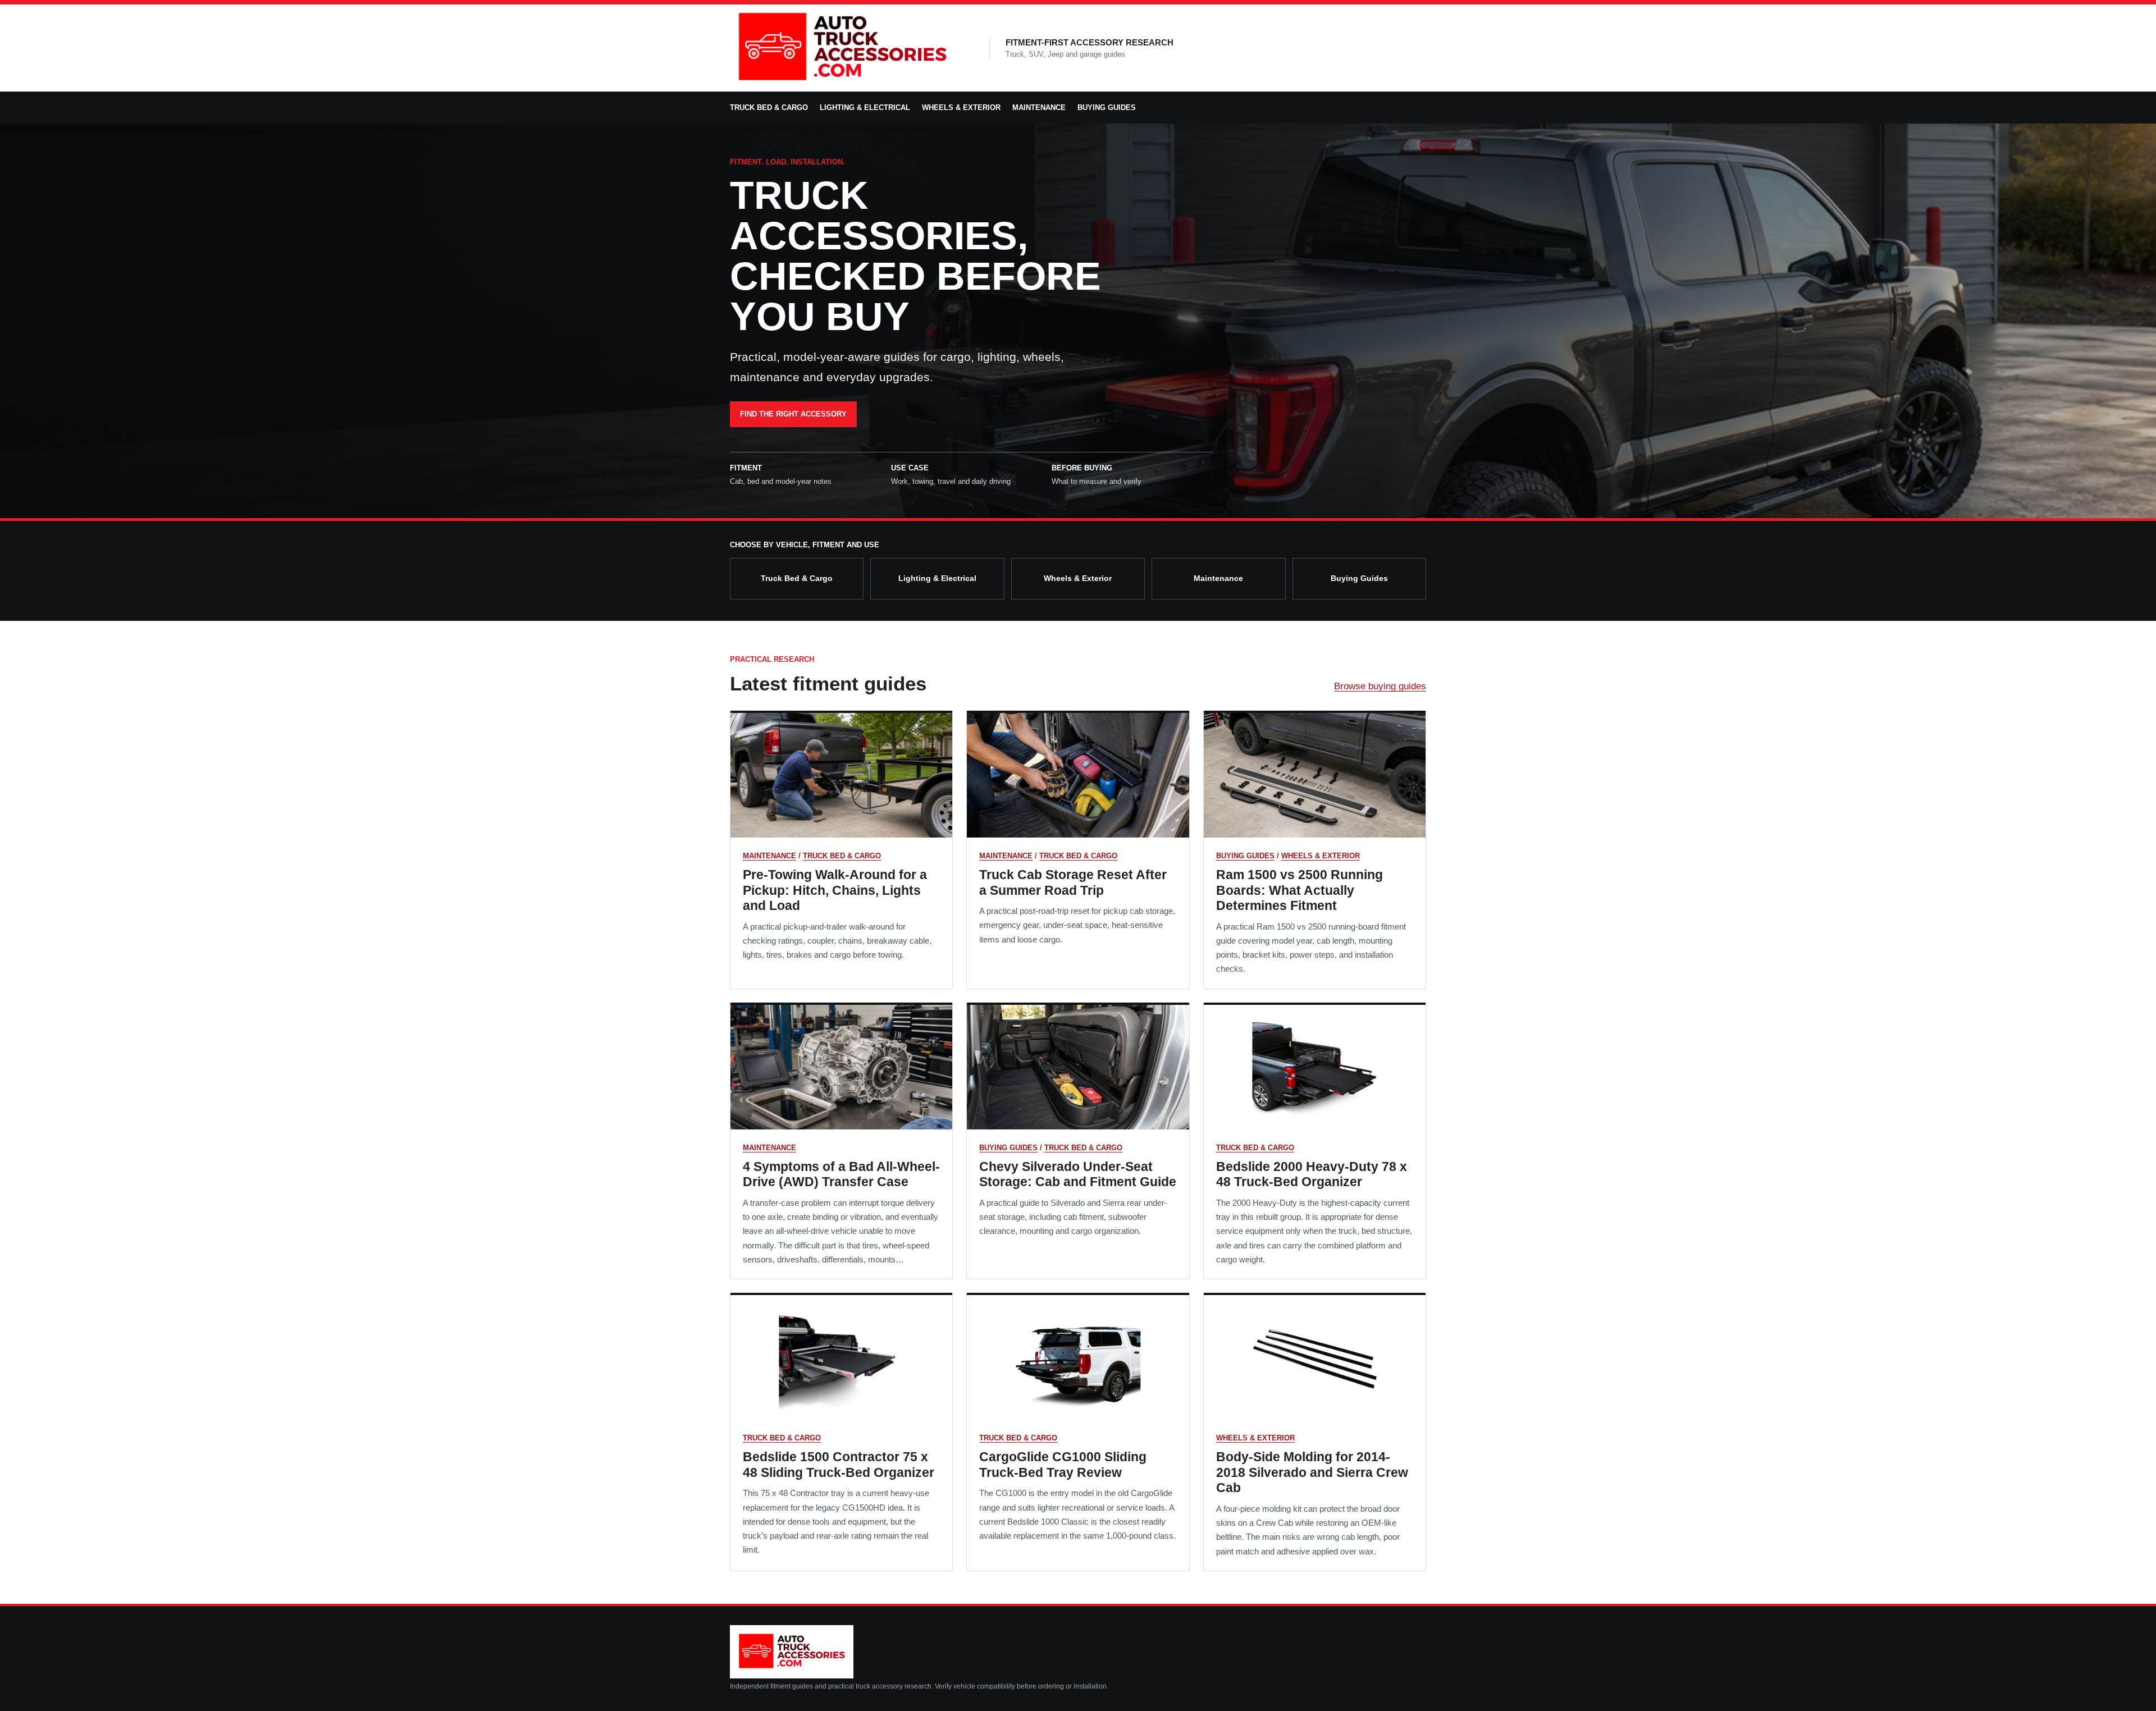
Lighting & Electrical (865, 107)
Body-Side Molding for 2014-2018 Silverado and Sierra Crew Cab (1312, 1472)
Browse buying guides (1380, 686)
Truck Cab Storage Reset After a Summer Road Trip (1073, 882)
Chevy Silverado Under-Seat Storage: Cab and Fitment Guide (1078, 1174)
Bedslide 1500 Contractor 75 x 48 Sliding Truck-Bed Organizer (839, 1465)
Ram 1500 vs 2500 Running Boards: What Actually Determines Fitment (1299, 890)
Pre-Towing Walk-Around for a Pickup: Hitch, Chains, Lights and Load (835, 890)
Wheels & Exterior (961, 107)
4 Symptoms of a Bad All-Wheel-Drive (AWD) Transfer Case (841, 1174)
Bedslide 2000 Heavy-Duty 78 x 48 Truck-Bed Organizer (1312, 1174)
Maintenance (1039, 107)
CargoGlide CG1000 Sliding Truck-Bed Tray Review (1063, 1465)
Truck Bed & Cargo (769, 107)
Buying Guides (1107, 107)
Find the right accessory (793, 414)
